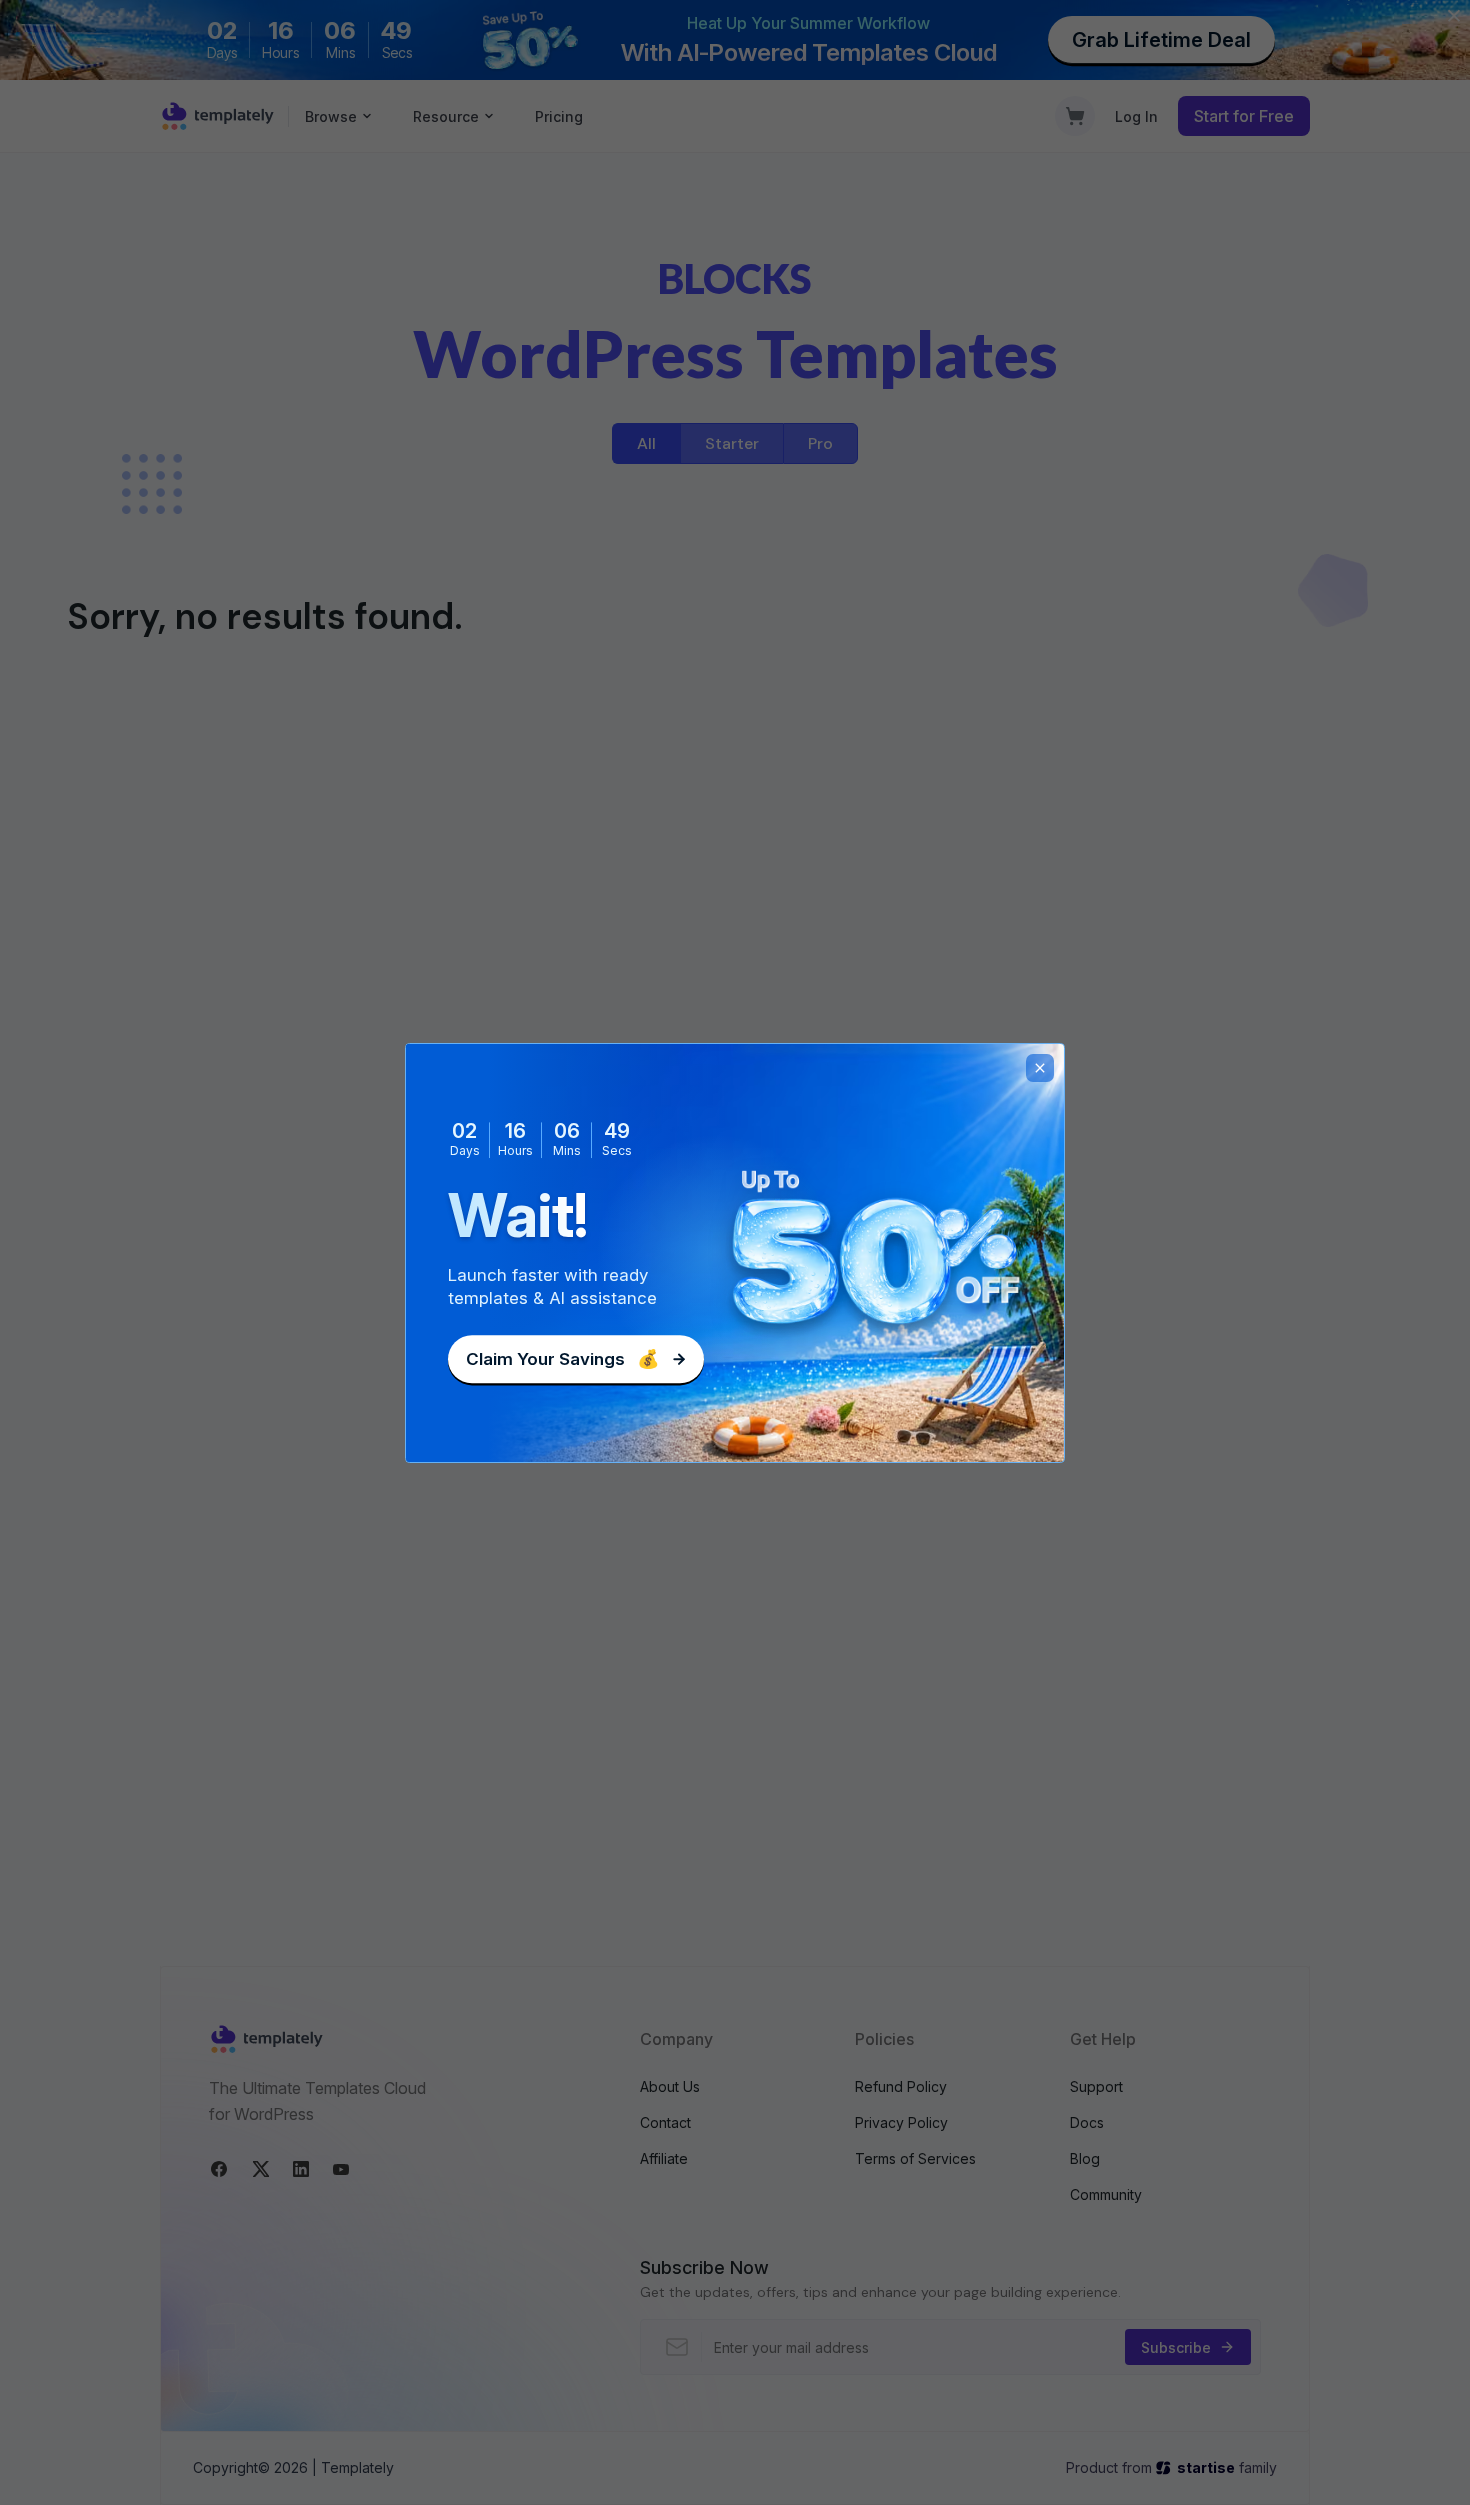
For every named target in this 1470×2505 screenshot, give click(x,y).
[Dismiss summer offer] (1040, 1068)
